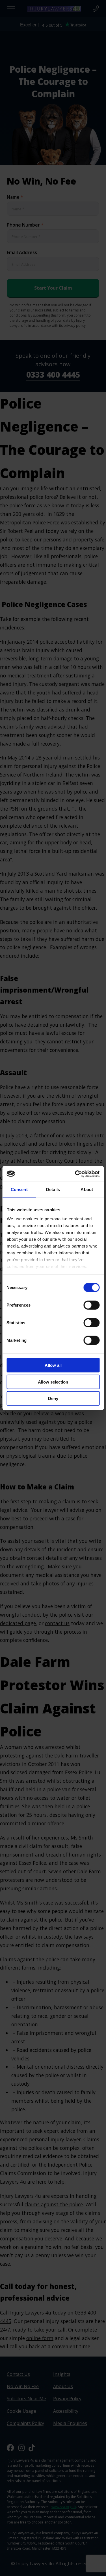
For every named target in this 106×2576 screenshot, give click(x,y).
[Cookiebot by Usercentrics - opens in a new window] (75, 1174)
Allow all (53, 1365)
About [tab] (87, 1189)
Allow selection (53, 1382)
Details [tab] (53, 1189)
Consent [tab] (19, 1189)
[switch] (91, 1305)
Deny (53, 1398)
